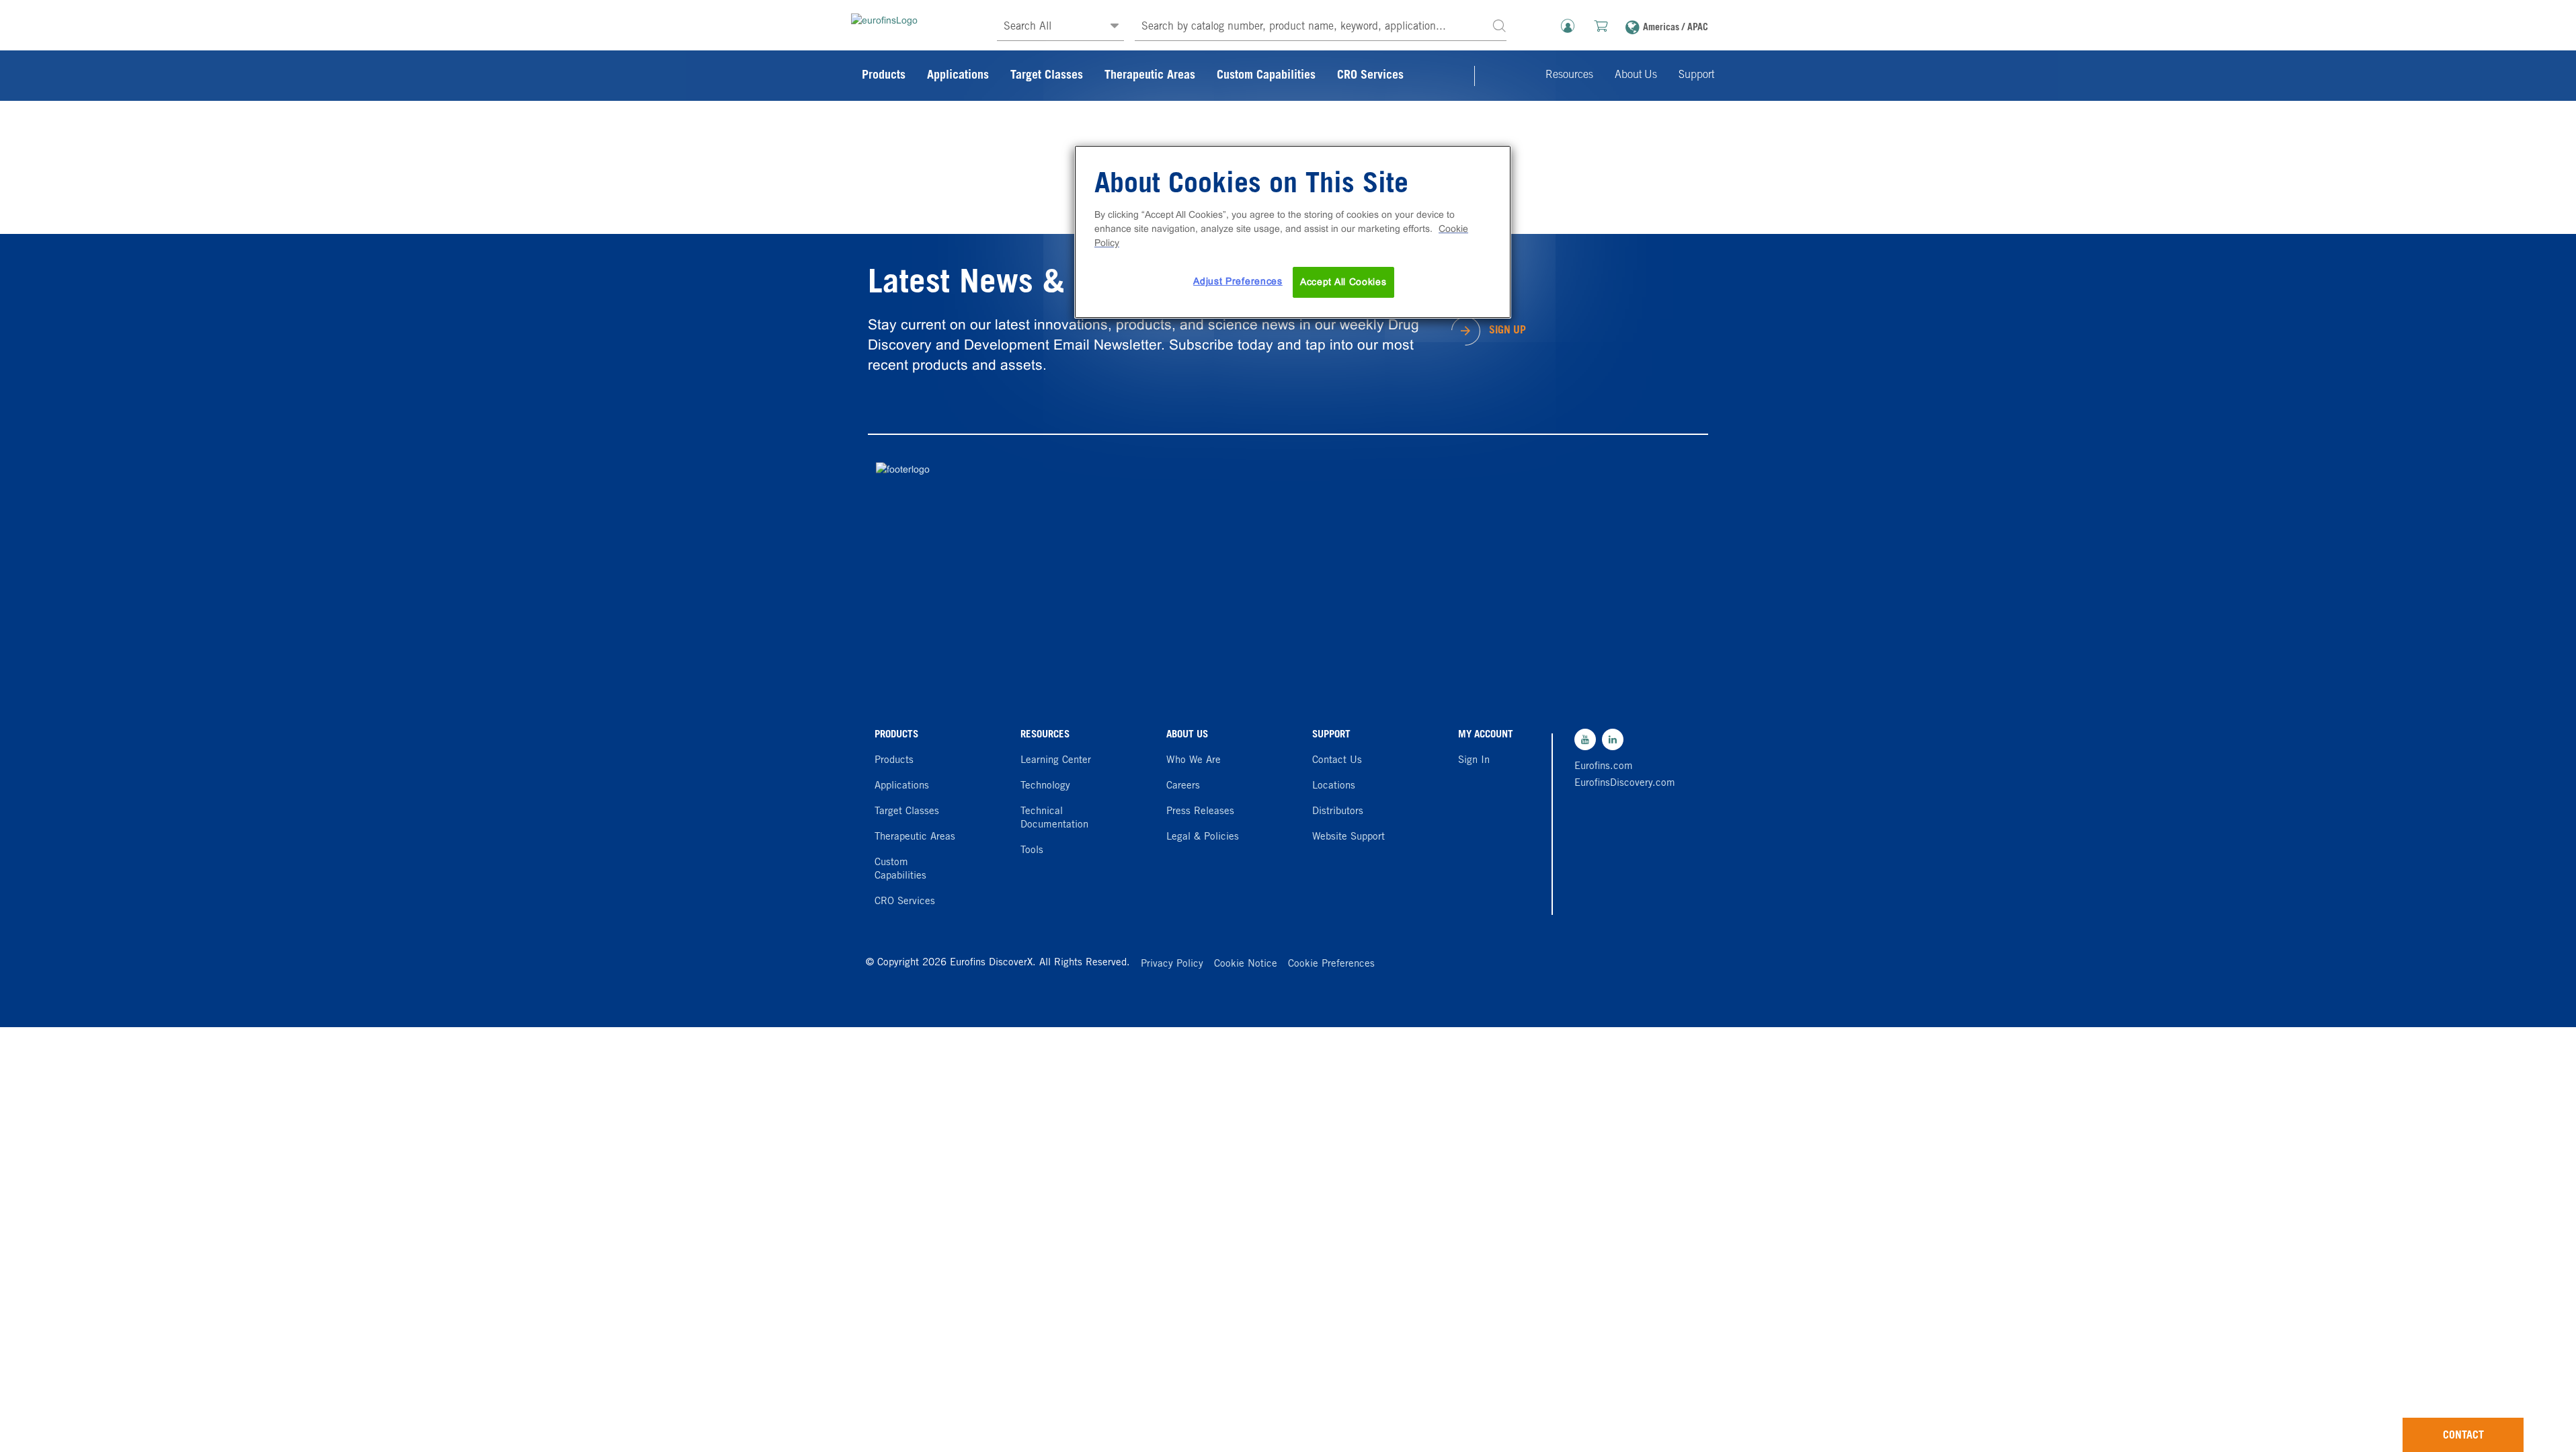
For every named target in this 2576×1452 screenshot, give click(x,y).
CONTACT (2463, 1436)
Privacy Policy (1172, 964)
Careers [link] (1183, 786)
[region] (1293, 232)
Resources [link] (1569, 75)
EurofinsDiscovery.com (1621, 783)
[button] (1499, 25)
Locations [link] (1334, 786)
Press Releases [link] (1200, 812)
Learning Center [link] (1056, 761)
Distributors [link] (1338, 812)
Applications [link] (958, 76)
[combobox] (1321, 27)
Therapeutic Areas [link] (1150, 76)
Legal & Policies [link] (1203, 837)
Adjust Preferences (1238, 281)
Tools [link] (1032, 851)
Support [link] (1696, 75)
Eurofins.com (1604, 767)
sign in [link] (1474, 761)
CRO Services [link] (1370, 76)
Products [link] (884, 76)
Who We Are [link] (1194, 761)
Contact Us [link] (1337, 761)
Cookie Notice (1246, 964)
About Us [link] (1636, 75)
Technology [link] (1045, 786)
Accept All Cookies (1343, 282)
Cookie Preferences (1331, 964)
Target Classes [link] (1047, 76)
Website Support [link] (1349, 837)
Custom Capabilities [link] (1266, 76)
